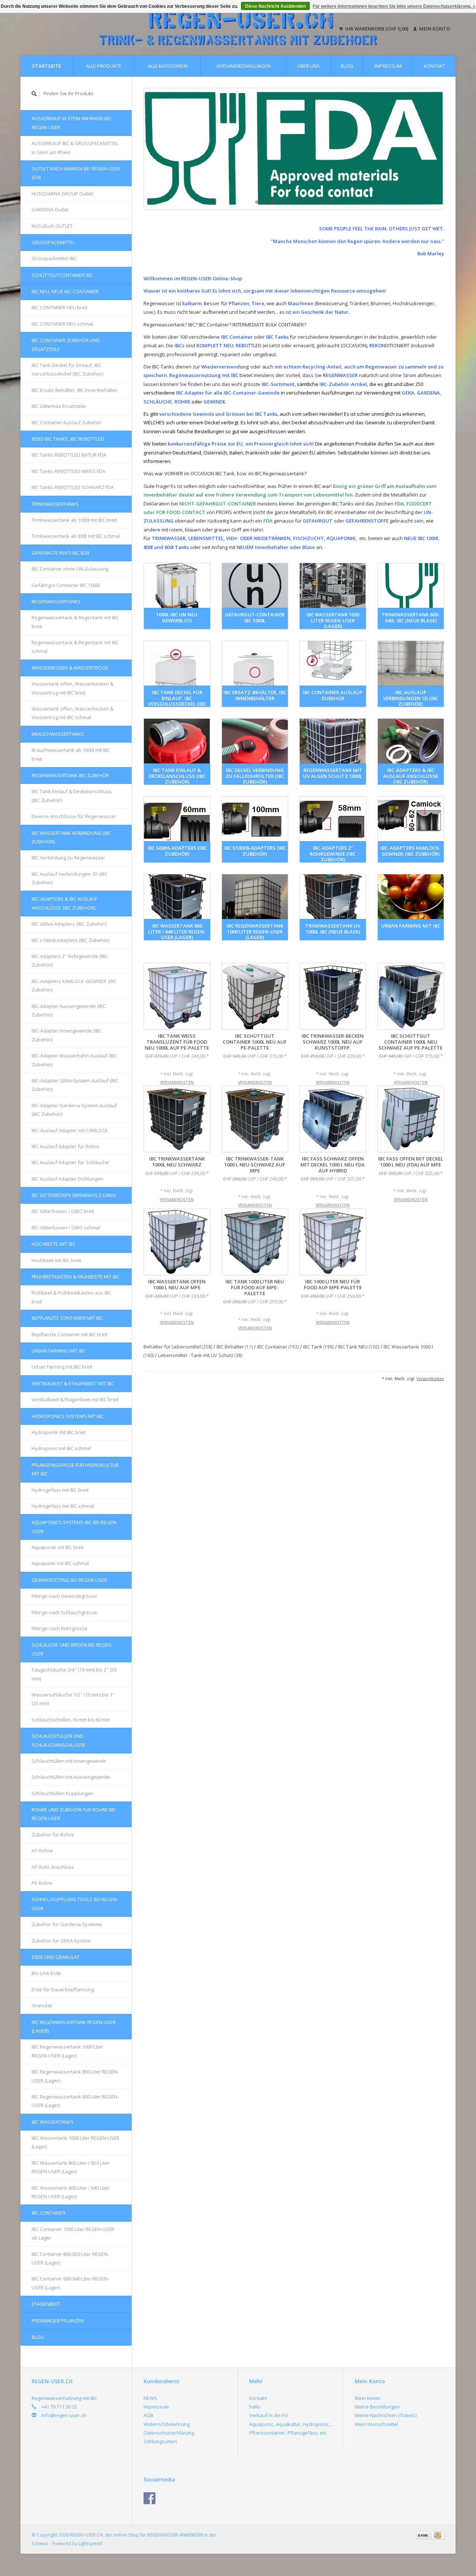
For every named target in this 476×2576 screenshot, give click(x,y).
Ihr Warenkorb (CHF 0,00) (377, 29)
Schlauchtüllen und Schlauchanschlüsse (59, 1740)
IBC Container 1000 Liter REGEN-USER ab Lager (73, 2233)
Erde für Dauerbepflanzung (63, 1989)
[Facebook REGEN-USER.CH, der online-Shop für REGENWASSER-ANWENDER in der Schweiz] (149, 2498)
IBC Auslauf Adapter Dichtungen (67, 1179)
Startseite (46, 66)
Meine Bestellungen (377, 2407)
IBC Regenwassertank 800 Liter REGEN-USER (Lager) (75, 2076)
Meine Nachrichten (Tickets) (386, 2415)
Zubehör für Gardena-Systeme (67, 1924)
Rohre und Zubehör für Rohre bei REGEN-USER (74, 1814)
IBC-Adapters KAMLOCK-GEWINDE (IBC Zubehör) (74, 985)
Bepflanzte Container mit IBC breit (70, 1334)
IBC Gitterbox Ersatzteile (59, 406)
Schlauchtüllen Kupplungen (62, 1793)
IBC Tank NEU (359, 1347)
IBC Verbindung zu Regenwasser (68, 858)
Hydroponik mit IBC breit (59, 1432)
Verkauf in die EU (268, 2415)
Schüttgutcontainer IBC (62, 275)
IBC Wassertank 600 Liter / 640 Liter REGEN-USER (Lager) (71, 2192)
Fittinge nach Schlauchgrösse (64, 1612)
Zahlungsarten (160, 2441)
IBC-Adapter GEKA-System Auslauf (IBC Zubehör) (75, 1085)
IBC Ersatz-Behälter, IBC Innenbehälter (75, 390)
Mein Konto (434, 29)
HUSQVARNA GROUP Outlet (62, 194)
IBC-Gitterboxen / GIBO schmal (66, 1228)
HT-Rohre (42, 1851)
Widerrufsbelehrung (167, 2424)
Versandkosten (177, 1082)
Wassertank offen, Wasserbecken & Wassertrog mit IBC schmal (73, 713)
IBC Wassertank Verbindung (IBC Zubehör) (71, 837)
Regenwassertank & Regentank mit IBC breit (75, 622)
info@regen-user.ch (64, 2415)
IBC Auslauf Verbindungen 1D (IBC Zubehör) (70, 878)
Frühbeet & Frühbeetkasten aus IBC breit (72, 1297)
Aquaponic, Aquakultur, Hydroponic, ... (292, 2424)
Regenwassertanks (56, 601)
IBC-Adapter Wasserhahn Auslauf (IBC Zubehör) (74, 1060)
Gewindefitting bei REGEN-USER (69, 1580)
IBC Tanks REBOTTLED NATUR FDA (69, 455)
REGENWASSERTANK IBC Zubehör (70, 775)
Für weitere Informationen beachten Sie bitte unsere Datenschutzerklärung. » (394, 6)
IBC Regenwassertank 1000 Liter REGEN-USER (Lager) (67, 2051)
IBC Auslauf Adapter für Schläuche (70, 1162)
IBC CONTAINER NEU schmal (62, 324)
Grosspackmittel (53, 242)
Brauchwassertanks (58, 734)
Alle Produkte (104, 66)
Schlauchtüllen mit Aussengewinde (71, 1777)
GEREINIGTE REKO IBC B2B (60, 553)
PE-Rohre (42, 1883)
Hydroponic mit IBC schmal (61, 1448)
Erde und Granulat (56, 1957)
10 (331, 202)
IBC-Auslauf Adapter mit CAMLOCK (70, 1130)
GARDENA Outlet (50, 210)
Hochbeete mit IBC (54, 1244)
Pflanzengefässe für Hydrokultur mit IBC (75, 1469)
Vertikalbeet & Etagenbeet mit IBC (73, 1383)
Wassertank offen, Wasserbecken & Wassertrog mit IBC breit (73, 688)
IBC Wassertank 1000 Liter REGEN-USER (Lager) (75, 2142)
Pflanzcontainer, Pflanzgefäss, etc (288, 2433)
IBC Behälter (235, 1347)
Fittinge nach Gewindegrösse (64, 1596)
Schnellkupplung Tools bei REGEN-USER (75, 1904)
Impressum (388, 66)
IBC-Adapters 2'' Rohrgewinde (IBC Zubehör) (70, 960)
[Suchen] (34, 94)
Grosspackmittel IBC (54, 258)
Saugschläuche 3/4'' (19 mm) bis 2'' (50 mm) (74, 1674)
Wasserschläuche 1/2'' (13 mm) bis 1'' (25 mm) (73, 1699)
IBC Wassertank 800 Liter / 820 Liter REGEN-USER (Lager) (71, 2167)
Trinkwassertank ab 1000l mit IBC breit (74, 520)
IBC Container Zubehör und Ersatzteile (66, 344)
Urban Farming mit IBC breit (62, 1367)
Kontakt (435, 66)
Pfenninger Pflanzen (58, 2321)
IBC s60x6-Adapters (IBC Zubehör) (69, 924)
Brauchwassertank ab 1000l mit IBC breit (71, 754)
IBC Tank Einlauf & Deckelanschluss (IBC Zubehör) (72, 796)
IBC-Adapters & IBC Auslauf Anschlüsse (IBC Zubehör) (65, 903)
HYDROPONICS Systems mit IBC (68, 1416)
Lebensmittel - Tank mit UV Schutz (200, 1355)
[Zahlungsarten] (424, 2535)
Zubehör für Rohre (53, 1835)
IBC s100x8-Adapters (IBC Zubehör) (70, 940)
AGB (148, 2415)
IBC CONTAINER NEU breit (59, 307)
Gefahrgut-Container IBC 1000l (66, 585)
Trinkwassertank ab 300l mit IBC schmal (76, 536)
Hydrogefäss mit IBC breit (60, 1490)
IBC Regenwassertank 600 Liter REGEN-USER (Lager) (75, 2101)
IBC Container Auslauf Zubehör (67, 422)
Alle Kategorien (168, 66)
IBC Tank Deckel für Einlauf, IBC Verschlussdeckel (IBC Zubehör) (67, 369)
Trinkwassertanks (55, 504)
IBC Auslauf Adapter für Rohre (65, 1146)
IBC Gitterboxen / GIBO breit (63, 1211)
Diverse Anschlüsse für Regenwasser (74, 816)
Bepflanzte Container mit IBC (67, 1318)
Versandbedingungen (243, 66)
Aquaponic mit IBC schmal (60, 1563)
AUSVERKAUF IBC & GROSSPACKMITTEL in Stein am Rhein (75, 148)
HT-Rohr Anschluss (53, 1867)
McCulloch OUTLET (52, 226)
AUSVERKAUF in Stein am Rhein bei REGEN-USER (71, 123)
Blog (347, 66)
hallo (255, 2407)
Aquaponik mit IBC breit (58, 1547)
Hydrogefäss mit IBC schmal (63, 1506)
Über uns (308, 66)
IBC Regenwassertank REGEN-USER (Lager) (74, 2026)
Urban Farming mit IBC (59, 1351)
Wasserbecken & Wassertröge (70, 668)
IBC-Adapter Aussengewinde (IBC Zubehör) (69, 1010)
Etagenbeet (46, 2304)
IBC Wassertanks (53, 2122)
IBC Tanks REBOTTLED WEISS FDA (68, 471)
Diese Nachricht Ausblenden (275, 6)
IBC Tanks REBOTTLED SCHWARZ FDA (73, 487)
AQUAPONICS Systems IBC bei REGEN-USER (75, 1527)
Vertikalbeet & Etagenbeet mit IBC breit (75, 1399)
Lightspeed (90, 2543)
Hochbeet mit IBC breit (56, 1260)
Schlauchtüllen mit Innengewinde (69, 1761)
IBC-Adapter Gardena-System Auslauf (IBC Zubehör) (74, 1110)
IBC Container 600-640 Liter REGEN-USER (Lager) (70, 2283)
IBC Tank (319, 1347)
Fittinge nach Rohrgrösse (59, 1628)
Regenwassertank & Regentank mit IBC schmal (75, 647)
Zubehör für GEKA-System (61, 1941)
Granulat (42, 2005)
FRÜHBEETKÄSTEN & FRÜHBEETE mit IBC (76, 1277)
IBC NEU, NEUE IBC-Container (65, 291)
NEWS (150, 2398)
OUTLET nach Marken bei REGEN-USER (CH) (76, 173)
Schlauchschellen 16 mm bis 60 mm (71, 1720)
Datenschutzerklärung (169, 2433)
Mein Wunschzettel (376, 2424)
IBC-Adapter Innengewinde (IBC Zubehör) (67, 1035)
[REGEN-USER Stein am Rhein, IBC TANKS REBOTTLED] (294, 149)
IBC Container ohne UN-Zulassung (70, 569)
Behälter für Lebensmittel (178, 1347)
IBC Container (49, 2213)
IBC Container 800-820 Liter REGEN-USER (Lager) (70, 2258)
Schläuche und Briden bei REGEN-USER (72, 1649)
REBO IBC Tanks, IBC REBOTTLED (68, 439)
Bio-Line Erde (46, 1973)
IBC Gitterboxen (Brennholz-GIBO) (73, 1195)
